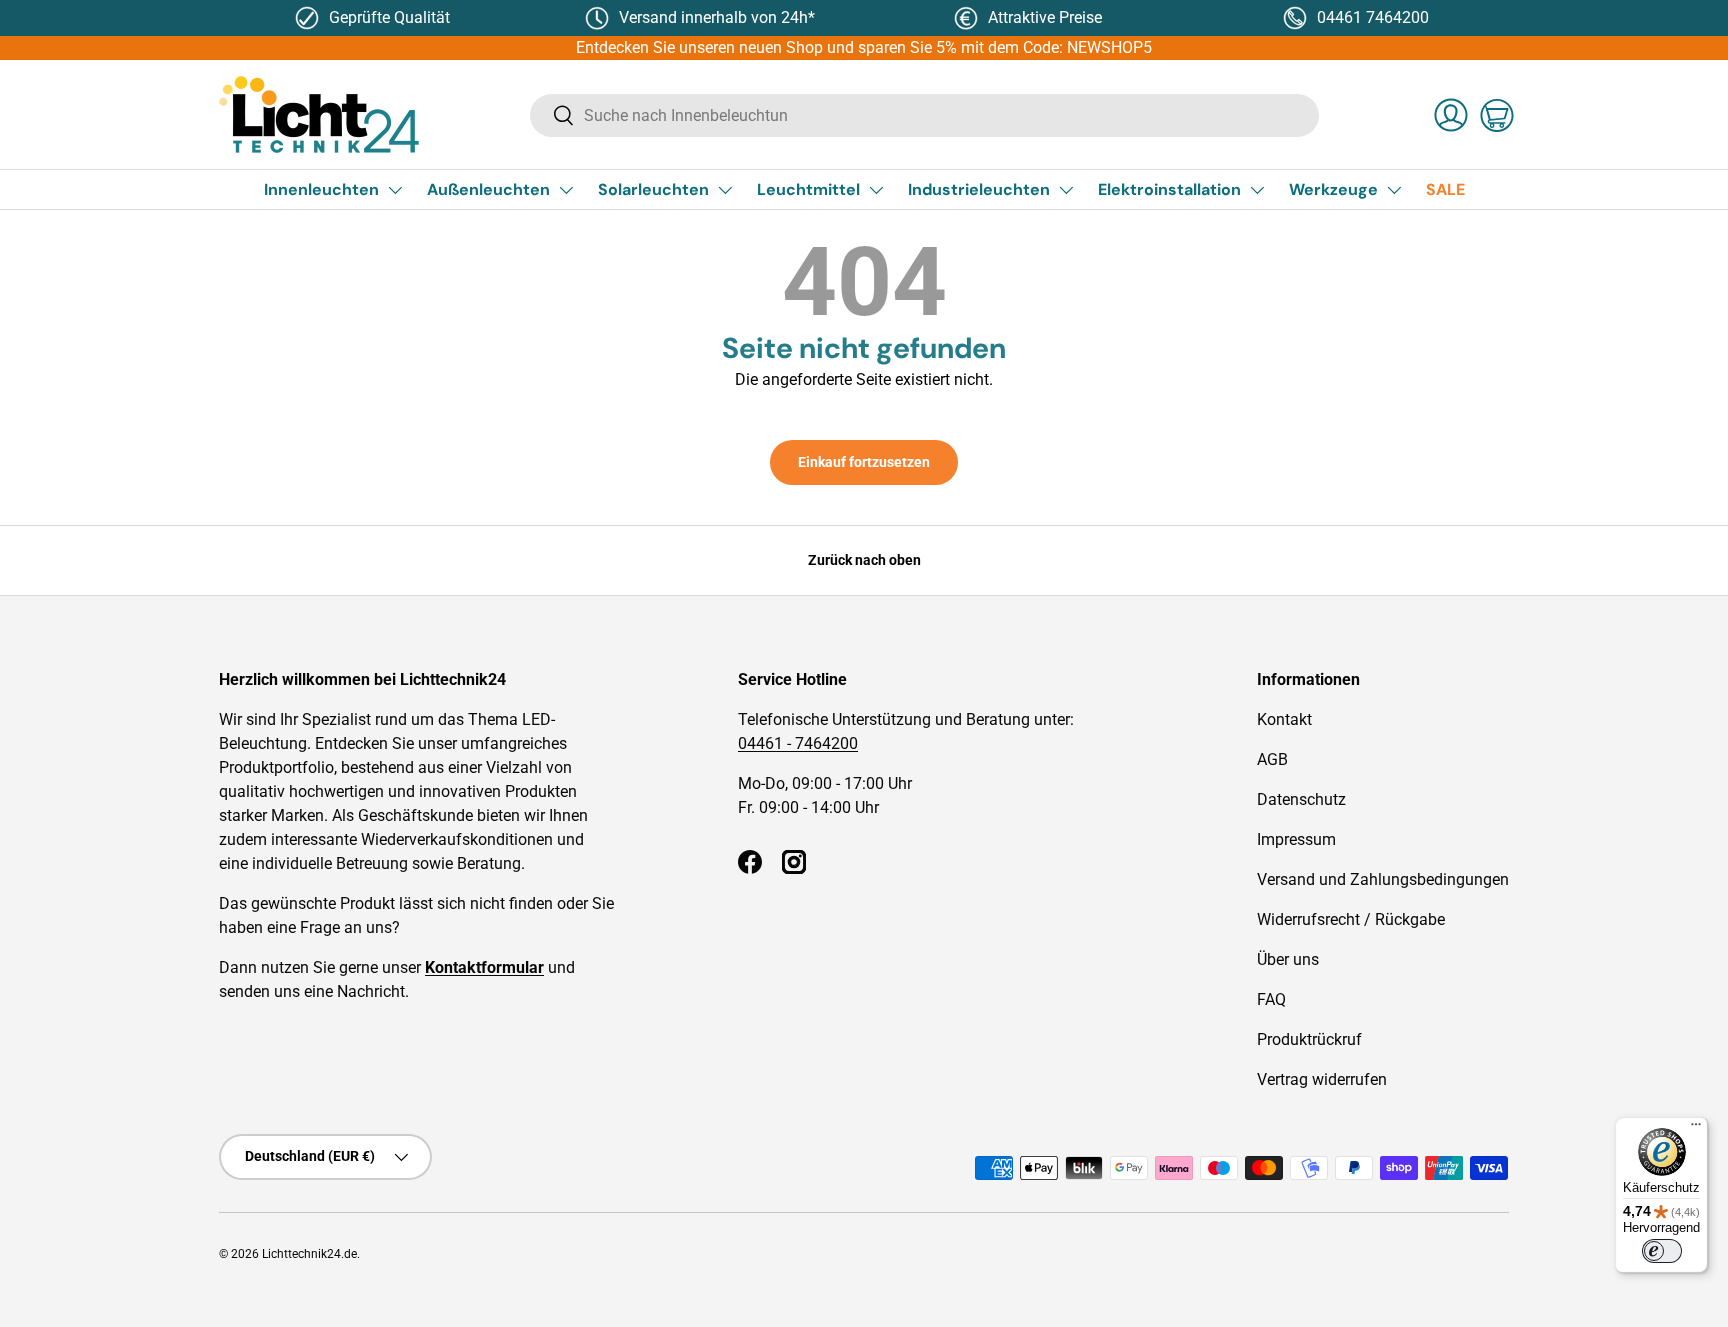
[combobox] (924, 115)
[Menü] (1696, 1129)
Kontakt (1284, 719)
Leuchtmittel (808, 189)
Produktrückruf (1309, 1039)
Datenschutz (1301, 799)
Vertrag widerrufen (1322, 1079)
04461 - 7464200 (798, 743)
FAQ (1271, 999)
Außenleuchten (488, 189)
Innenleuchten (321, 189)
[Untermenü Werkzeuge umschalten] (1394, 190)
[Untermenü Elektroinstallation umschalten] (1257, 190)
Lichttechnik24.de (309, 1254)
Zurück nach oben (864, 560)
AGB (1272, 759)
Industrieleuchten (979, 189)
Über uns (1288, 959)
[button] (1497, 115)
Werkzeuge (1333, 189)
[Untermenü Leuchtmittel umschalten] (876, 190)
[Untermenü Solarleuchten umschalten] (725, 190)
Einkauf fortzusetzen (864, 462)
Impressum (1296, 839)
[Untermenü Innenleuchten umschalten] (395, 190)
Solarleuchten (653, 189)
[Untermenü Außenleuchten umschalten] (566, 190)
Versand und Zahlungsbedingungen (1383, 879)
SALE (1445, 189)
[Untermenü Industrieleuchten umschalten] (1066, 190)
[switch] (1662, 1251)
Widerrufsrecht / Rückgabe (1351, 919)
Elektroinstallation (1169, 189)
